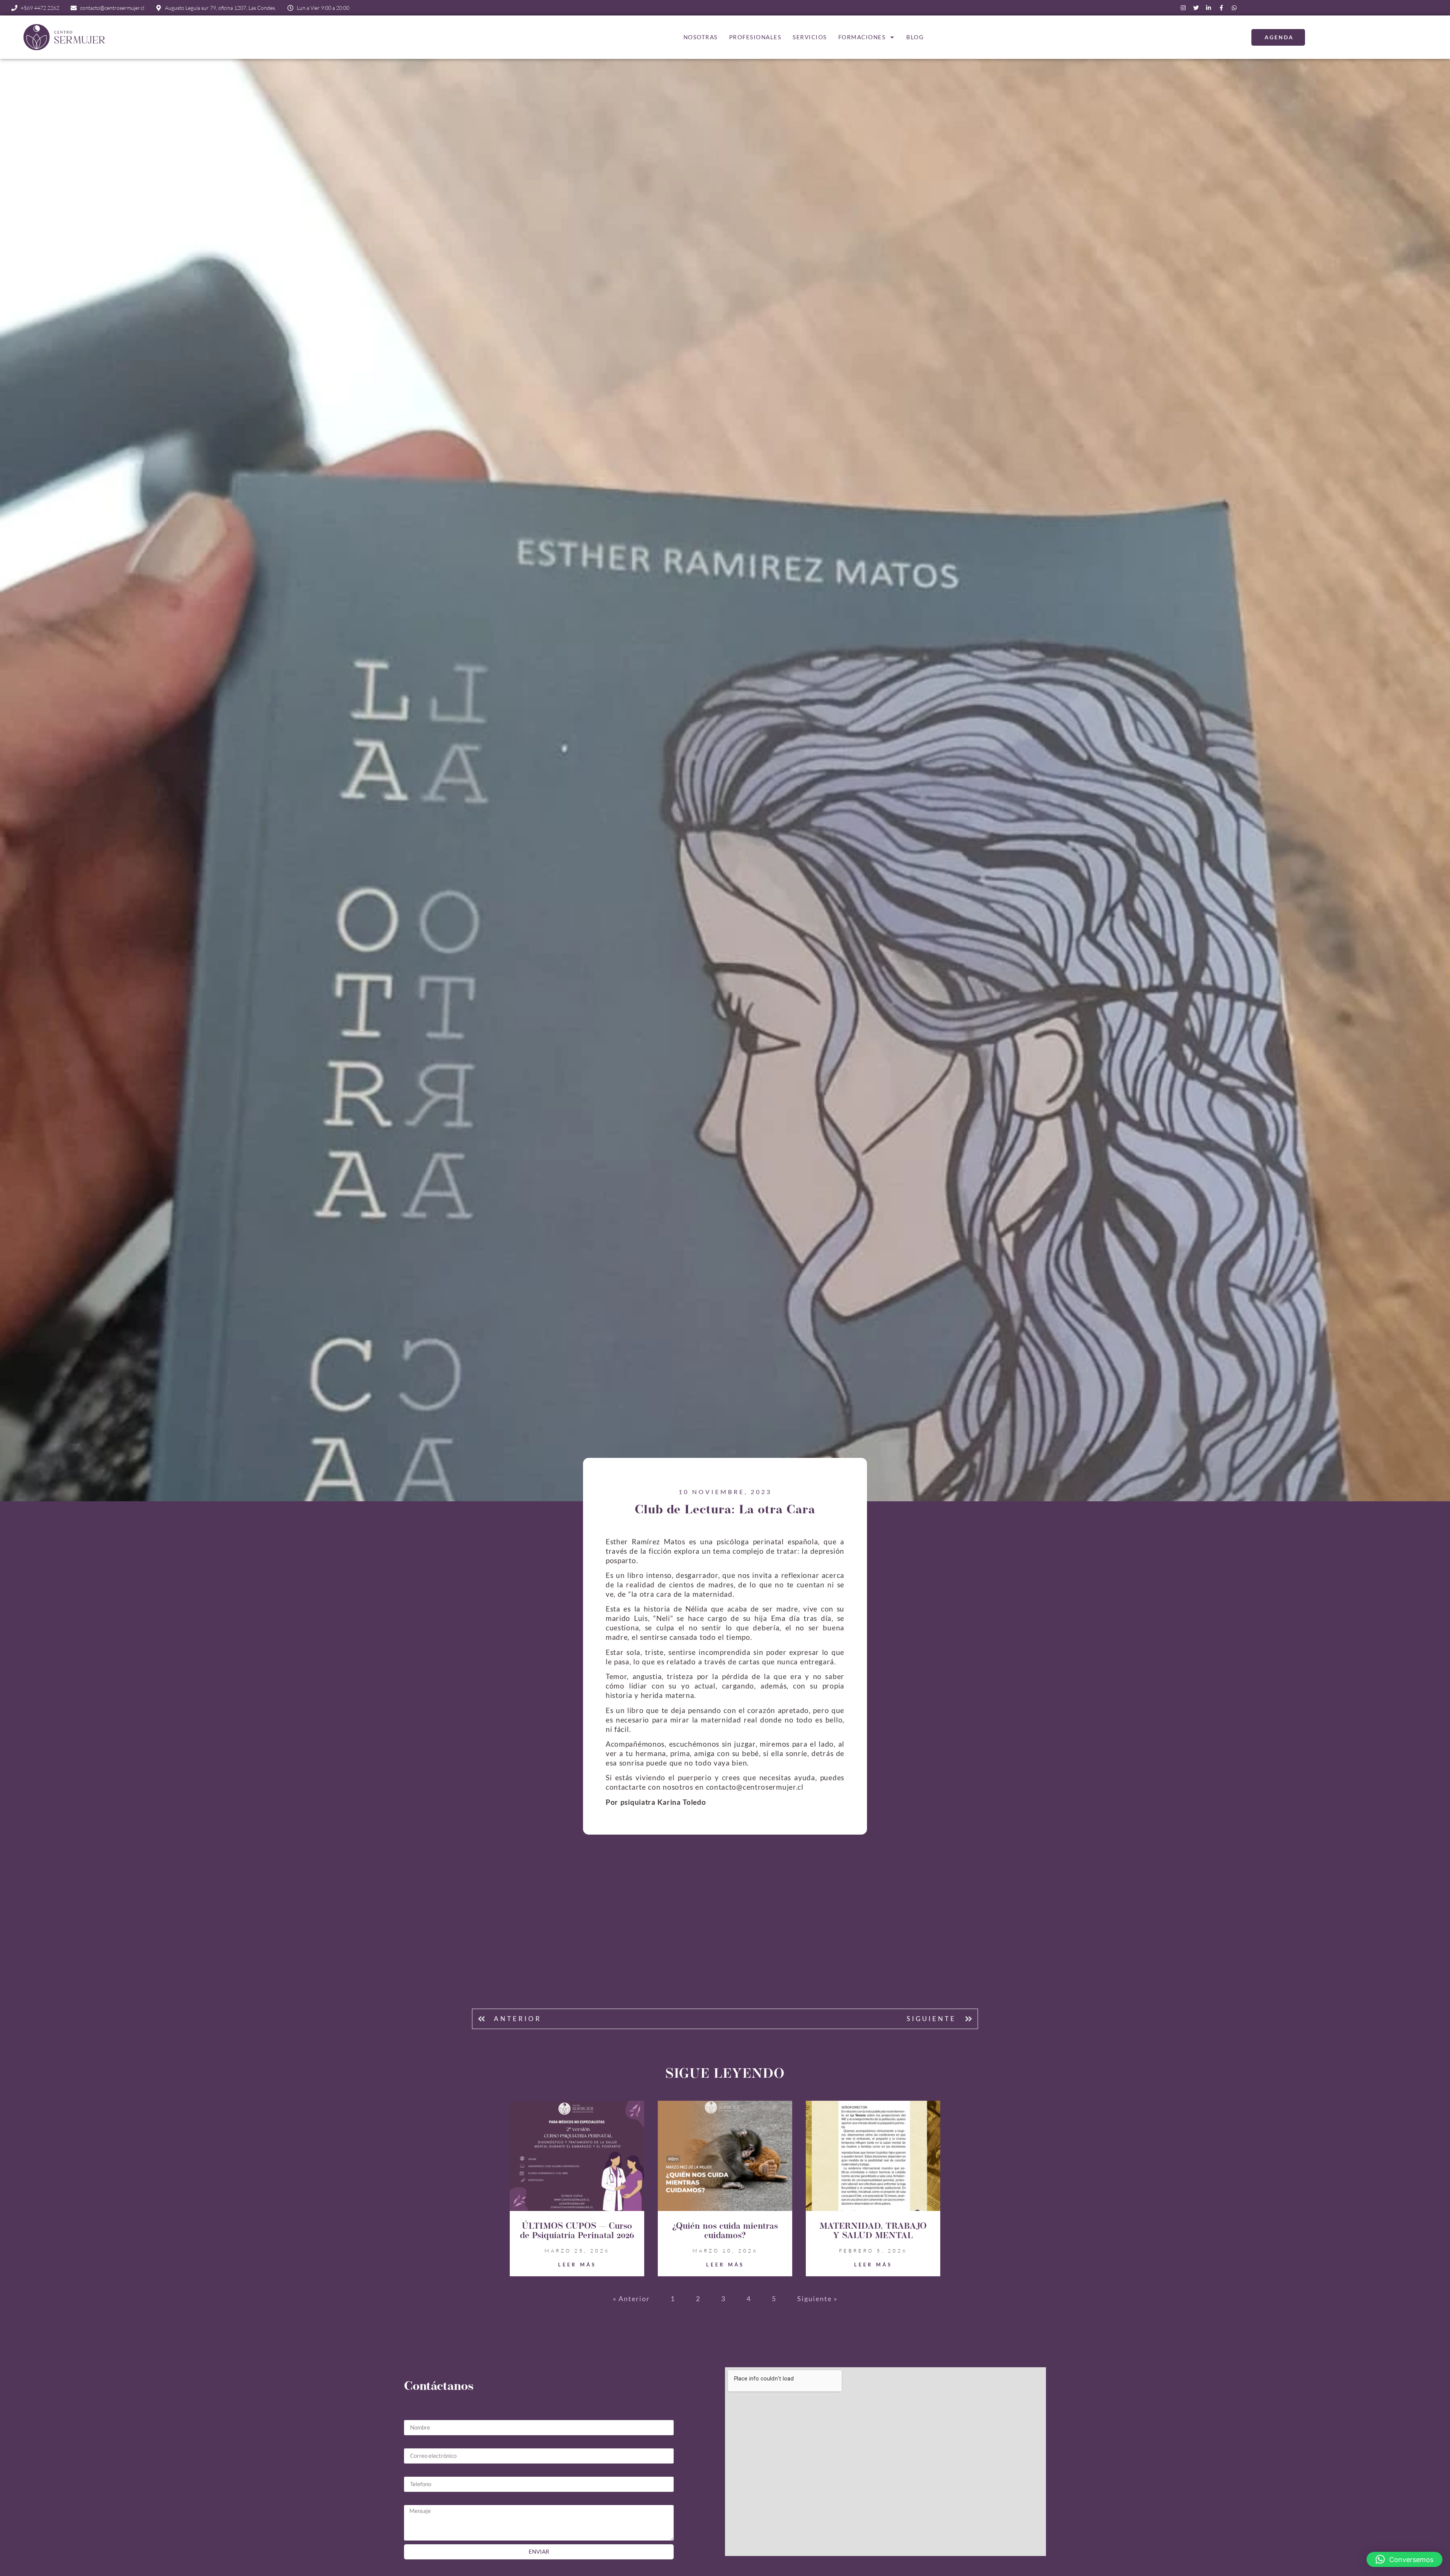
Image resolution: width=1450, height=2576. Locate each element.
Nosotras (701, 37)
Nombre (417, 2413)
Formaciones (862, 37)
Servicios (810, 37)
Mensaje (417, 2498)
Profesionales (755, 37)
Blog (915, 37)
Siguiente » (817, 2299)
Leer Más (577, 2265)
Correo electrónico (437, 2442)
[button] (1404, 2559)
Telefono (419, 2470)
